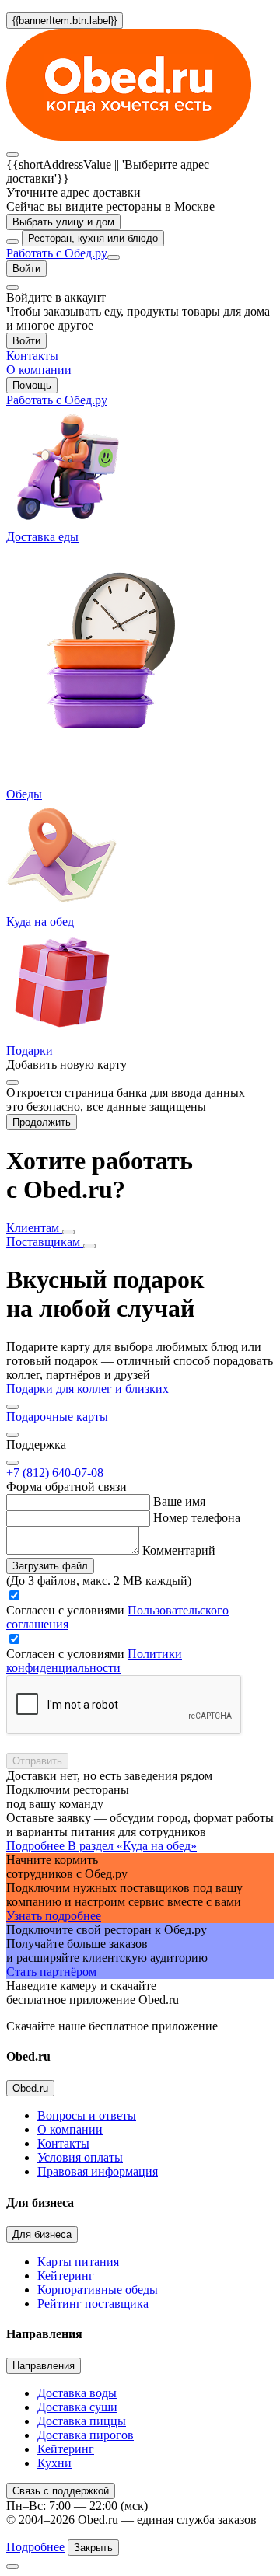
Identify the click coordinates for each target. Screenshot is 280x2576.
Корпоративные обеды (98, 2290)
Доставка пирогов (86, 2435)
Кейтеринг (66, 2276)
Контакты (63, 2143)
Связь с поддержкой (61, 2491)
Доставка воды (77, 2393)
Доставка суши (77, 2407)
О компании (70, 2129)
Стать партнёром (51, 1972)
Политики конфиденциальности (94, 1661)
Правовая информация (98, 2171)
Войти (26, 269)
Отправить (37, 1761)
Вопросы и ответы (87, 2115)
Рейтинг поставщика (93, 2304)
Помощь (32, 385)
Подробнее (35, 2547)
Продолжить (42, 1122)
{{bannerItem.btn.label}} (65, 21)
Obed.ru (30, 2088)
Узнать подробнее (54, 1916)
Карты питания (78, 2262)
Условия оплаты (80, 2157)
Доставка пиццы (82, 2421)
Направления (44, 2366)
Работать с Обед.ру (57, 253)
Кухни (54, 2463)
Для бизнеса (42, 2234)
